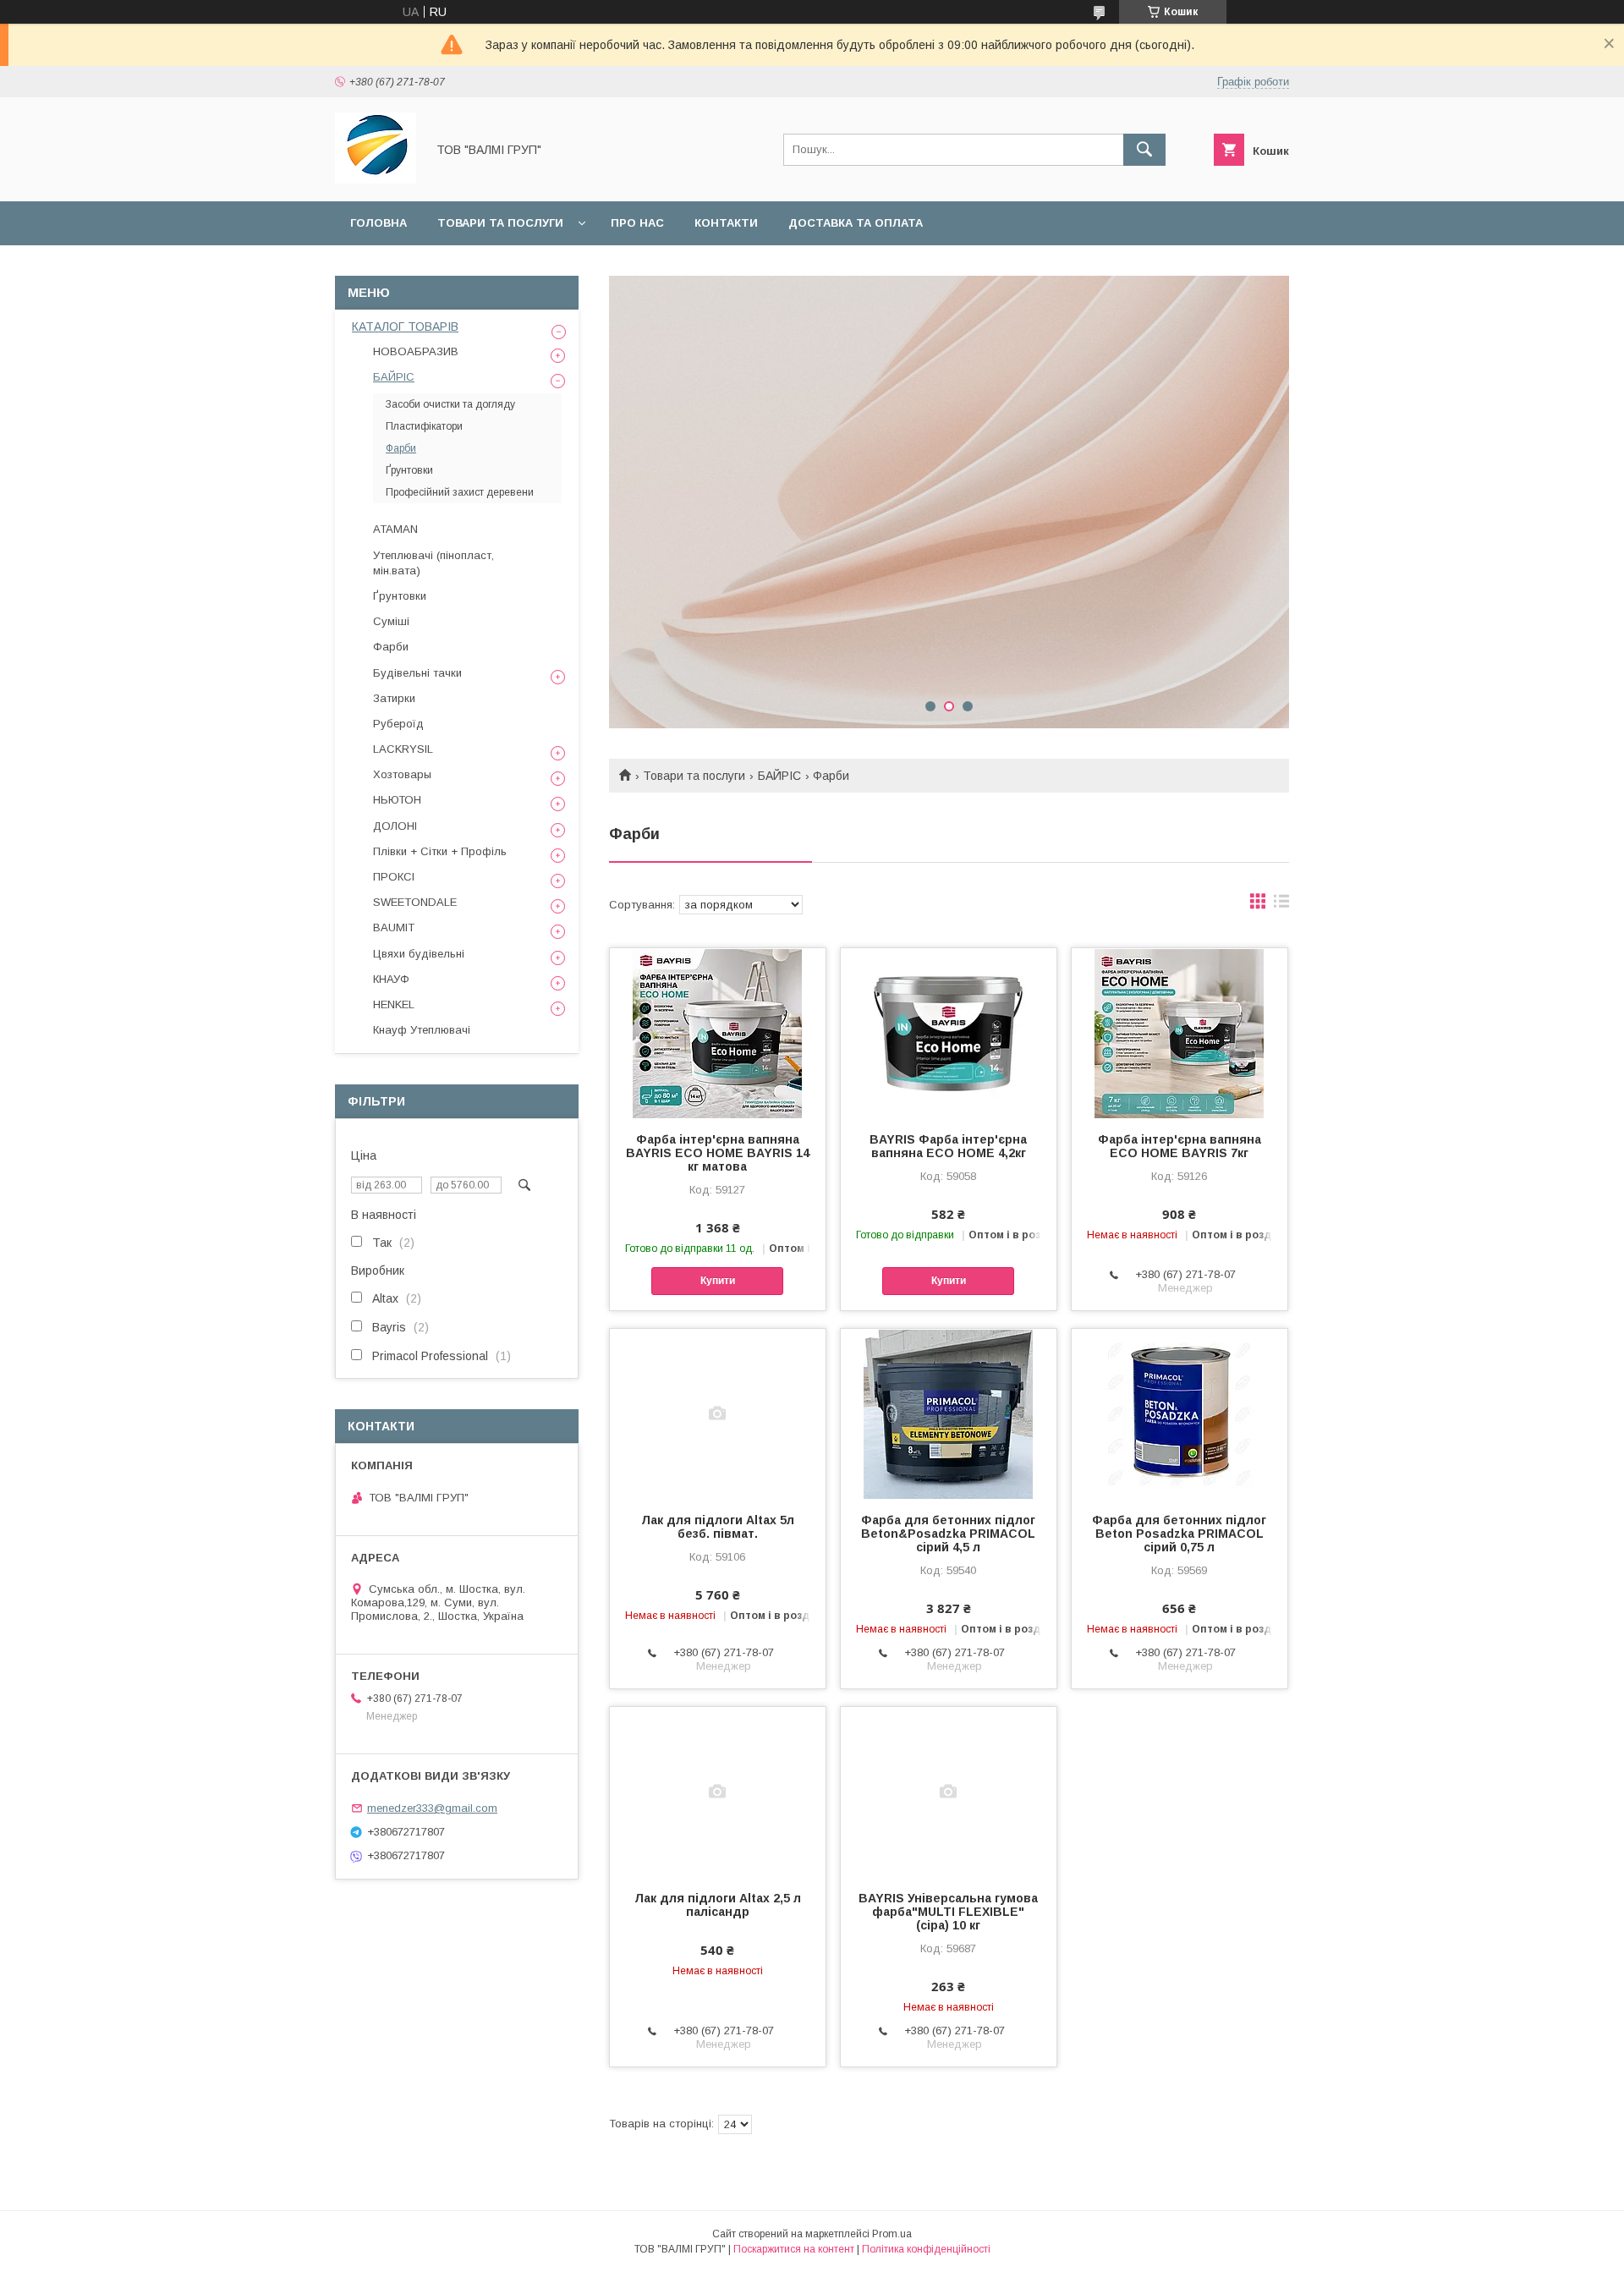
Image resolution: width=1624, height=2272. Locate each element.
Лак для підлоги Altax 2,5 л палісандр (718, 1905)
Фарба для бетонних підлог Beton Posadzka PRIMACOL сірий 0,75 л (1179, 1534)
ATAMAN (395, 529)
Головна (379, 223)
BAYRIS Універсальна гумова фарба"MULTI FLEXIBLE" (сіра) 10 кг (948, 1912)
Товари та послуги (500, 223)
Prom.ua (892, 2234)
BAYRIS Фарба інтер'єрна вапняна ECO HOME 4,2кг (948, 1146)
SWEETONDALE (415, 902)
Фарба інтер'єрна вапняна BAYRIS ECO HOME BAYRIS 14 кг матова (718, 1153)
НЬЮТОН (397, 800)
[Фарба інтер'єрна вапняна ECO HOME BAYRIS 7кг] (1180, 1033)
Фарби (401, 448)
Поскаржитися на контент (794, 2249)
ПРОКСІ (394, 877)
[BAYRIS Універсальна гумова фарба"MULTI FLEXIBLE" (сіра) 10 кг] (949, 1792)
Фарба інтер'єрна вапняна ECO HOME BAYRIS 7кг (1180, 1146)
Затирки (394, 698)
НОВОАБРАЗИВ (416, 351)
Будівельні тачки (417, 673)
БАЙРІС (779, 776)
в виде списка (1281, 905)
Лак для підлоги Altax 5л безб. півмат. (718, 1527)
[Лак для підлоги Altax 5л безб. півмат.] (718, 1413)
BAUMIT (394, 927)
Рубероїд (398, 724)
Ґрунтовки (409, 470)
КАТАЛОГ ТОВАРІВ (405, 327)
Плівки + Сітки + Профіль (440, 851)
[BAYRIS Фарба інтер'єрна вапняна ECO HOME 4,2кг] (949, 1033)
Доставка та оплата (856, 223)
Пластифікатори (424, 426)
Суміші (391, 621)
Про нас (637, 223)
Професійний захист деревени (460, 492)
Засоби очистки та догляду (450, 404)
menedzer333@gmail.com (432, 1808)
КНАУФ (391, 979)
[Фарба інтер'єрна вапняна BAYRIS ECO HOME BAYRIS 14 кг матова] (718, 1033)
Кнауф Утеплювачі (422, 1030)
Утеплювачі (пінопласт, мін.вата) (433, 563)
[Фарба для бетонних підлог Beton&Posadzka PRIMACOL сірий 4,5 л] (949, 1413)
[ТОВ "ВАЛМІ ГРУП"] (376, 179)
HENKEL (394, 1004)
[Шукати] (1144, 150)
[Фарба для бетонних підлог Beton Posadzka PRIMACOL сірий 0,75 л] (1180, 1413)
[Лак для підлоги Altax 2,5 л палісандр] (718, 1792)
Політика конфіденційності (926, 2249)
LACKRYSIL (403, 749)
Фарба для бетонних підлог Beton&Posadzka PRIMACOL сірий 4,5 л (948, 1534)
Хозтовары (402, 774)
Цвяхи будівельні (419, 954)
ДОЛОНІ (395, 826)
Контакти (726, 223)
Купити (718, 1281)
